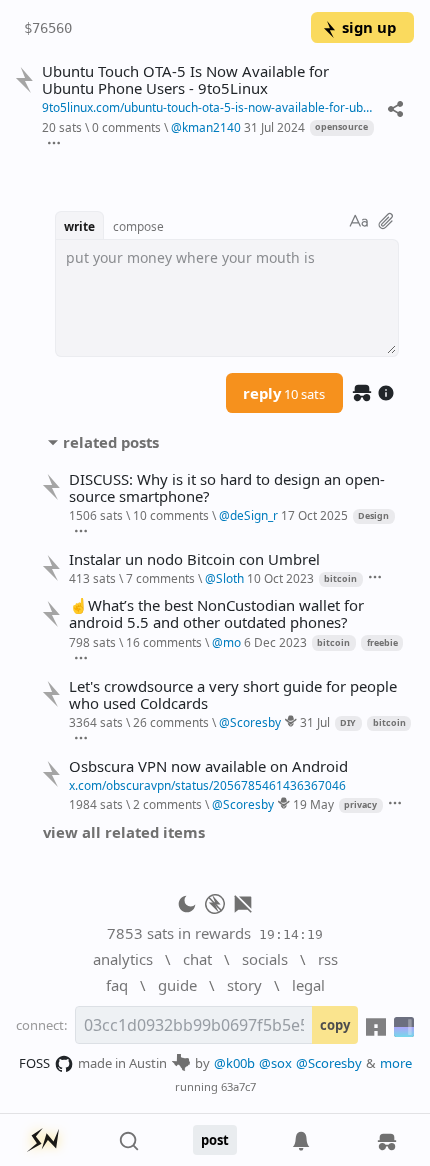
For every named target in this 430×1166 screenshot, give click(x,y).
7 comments (160, 578)
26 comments (171, 722)
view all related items (124, 832)
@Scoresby (329, 1063)
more (396, 1063)
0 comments (126, 127)
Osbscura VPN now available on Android (208, 766)
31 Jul (315, 722)
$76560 (48, 28)
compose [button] (138, 226)
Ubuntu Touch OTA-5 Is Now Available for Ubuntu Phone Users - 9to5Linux (185, 80)
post (215, 1140)
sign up (369, 27)
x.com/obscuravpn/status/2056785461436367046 (207, 785)
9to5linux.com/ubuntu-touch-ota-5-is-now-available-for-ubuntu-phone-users (210, 107)
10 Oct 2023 (280, 578)
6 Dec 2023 (275, 642)
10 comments (171, 515)
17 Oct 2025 (314, 515)
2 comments (167, 804)
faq (117, 985)
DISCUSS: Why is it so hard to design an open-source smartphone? (227, 488)
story (244, 985)
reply (284, 393)
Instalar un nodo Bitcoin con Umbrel (194, 559)
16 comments (164, 642)
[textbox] (227, 298)
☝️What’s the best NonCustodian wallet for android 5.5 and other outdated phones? (216, 614)
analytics (123, 959)
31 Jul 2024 (274, 127)
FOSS (34, 1063)
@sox (275, 1063)
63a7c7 (238, 1086)
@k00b (234, 1063)
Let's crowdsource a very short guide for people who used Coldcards (233, 695)
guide (177, 985)
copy (335, 1025)
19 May (313, 804)
